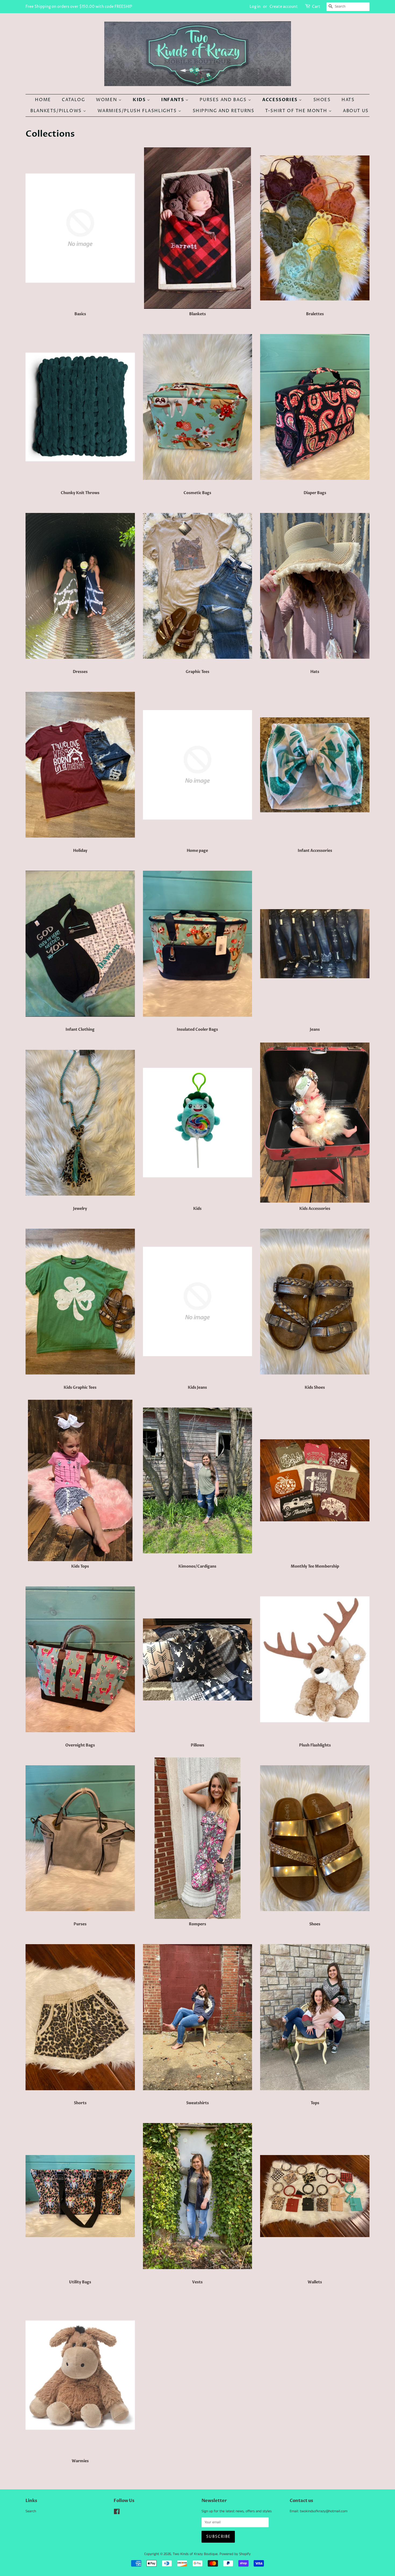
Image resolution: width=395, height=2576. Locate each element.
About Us (356, 111)
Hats (348, 100)
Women (107, 100)
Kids (140, 100)
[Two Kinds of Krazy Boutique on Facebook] (117, 2513)
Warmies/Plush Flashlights (138, 111)
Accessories (281, 100)
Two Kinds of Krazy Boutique (195, 2554)
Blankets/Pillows (57, 111)
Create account (284, 7)
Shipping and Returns (224, 111)
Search (31, 2511)
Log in (255, 7)
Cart (316, 7)
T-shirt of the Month (297, 111)
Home (43, 100)
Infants (173, 100)
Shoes (322, 100)
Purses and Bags (224, 100)
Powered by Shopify (235, 2554)
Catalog (73, 100)
